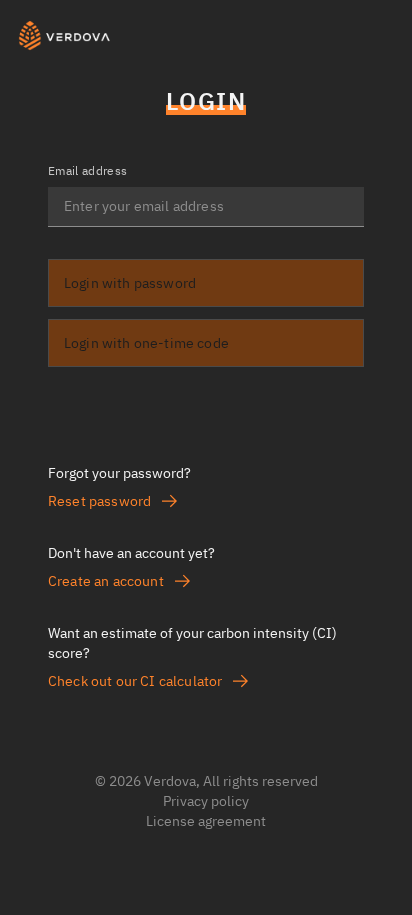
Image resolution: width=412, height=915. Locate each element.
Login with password (130, 283)
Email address (87, 170)
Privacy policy (206, 801)
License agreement (206, 821)
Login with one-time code (146, 343)
